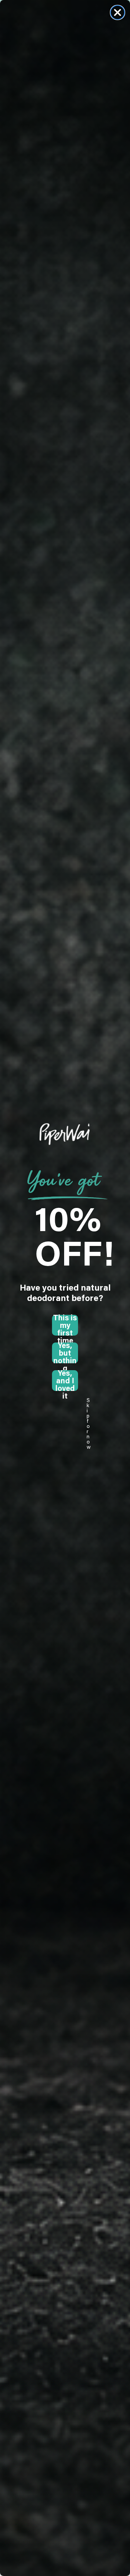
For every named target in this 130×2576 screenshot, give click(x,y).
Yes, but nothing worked (65, 1353)
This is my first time (65, 1325)
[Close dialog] (118, 12)
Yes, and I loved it (65, 1381)
